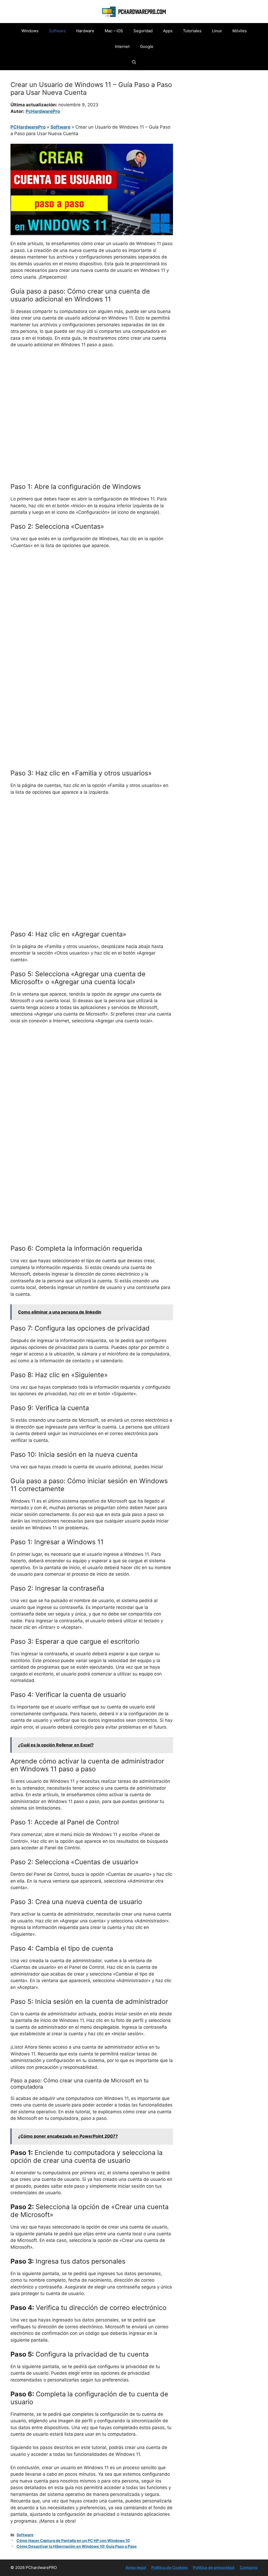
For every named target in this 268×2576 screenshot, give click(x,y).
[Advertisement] (92, 391)
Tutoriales (192, 31)
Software (57, 31)
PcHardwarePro (43, 111)
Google (147, 46)
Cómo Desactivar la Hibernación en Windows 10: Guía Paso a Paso (77, 2546)
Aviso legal (136, 2567)
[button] (134, 62)
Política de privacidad (214, 2567)
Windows (30, 31)
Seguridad (143, 31)
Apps (168, 31)
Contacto (249, 2567)
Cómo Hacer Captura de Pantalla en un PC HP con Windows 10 (73, 2541)
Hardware (85, 31)
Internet (122, 46)
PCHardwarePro (28, 127)
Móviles (240, 31)
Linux (217, 31)
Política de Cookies (169, 2567)
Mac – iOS (114, 31)
